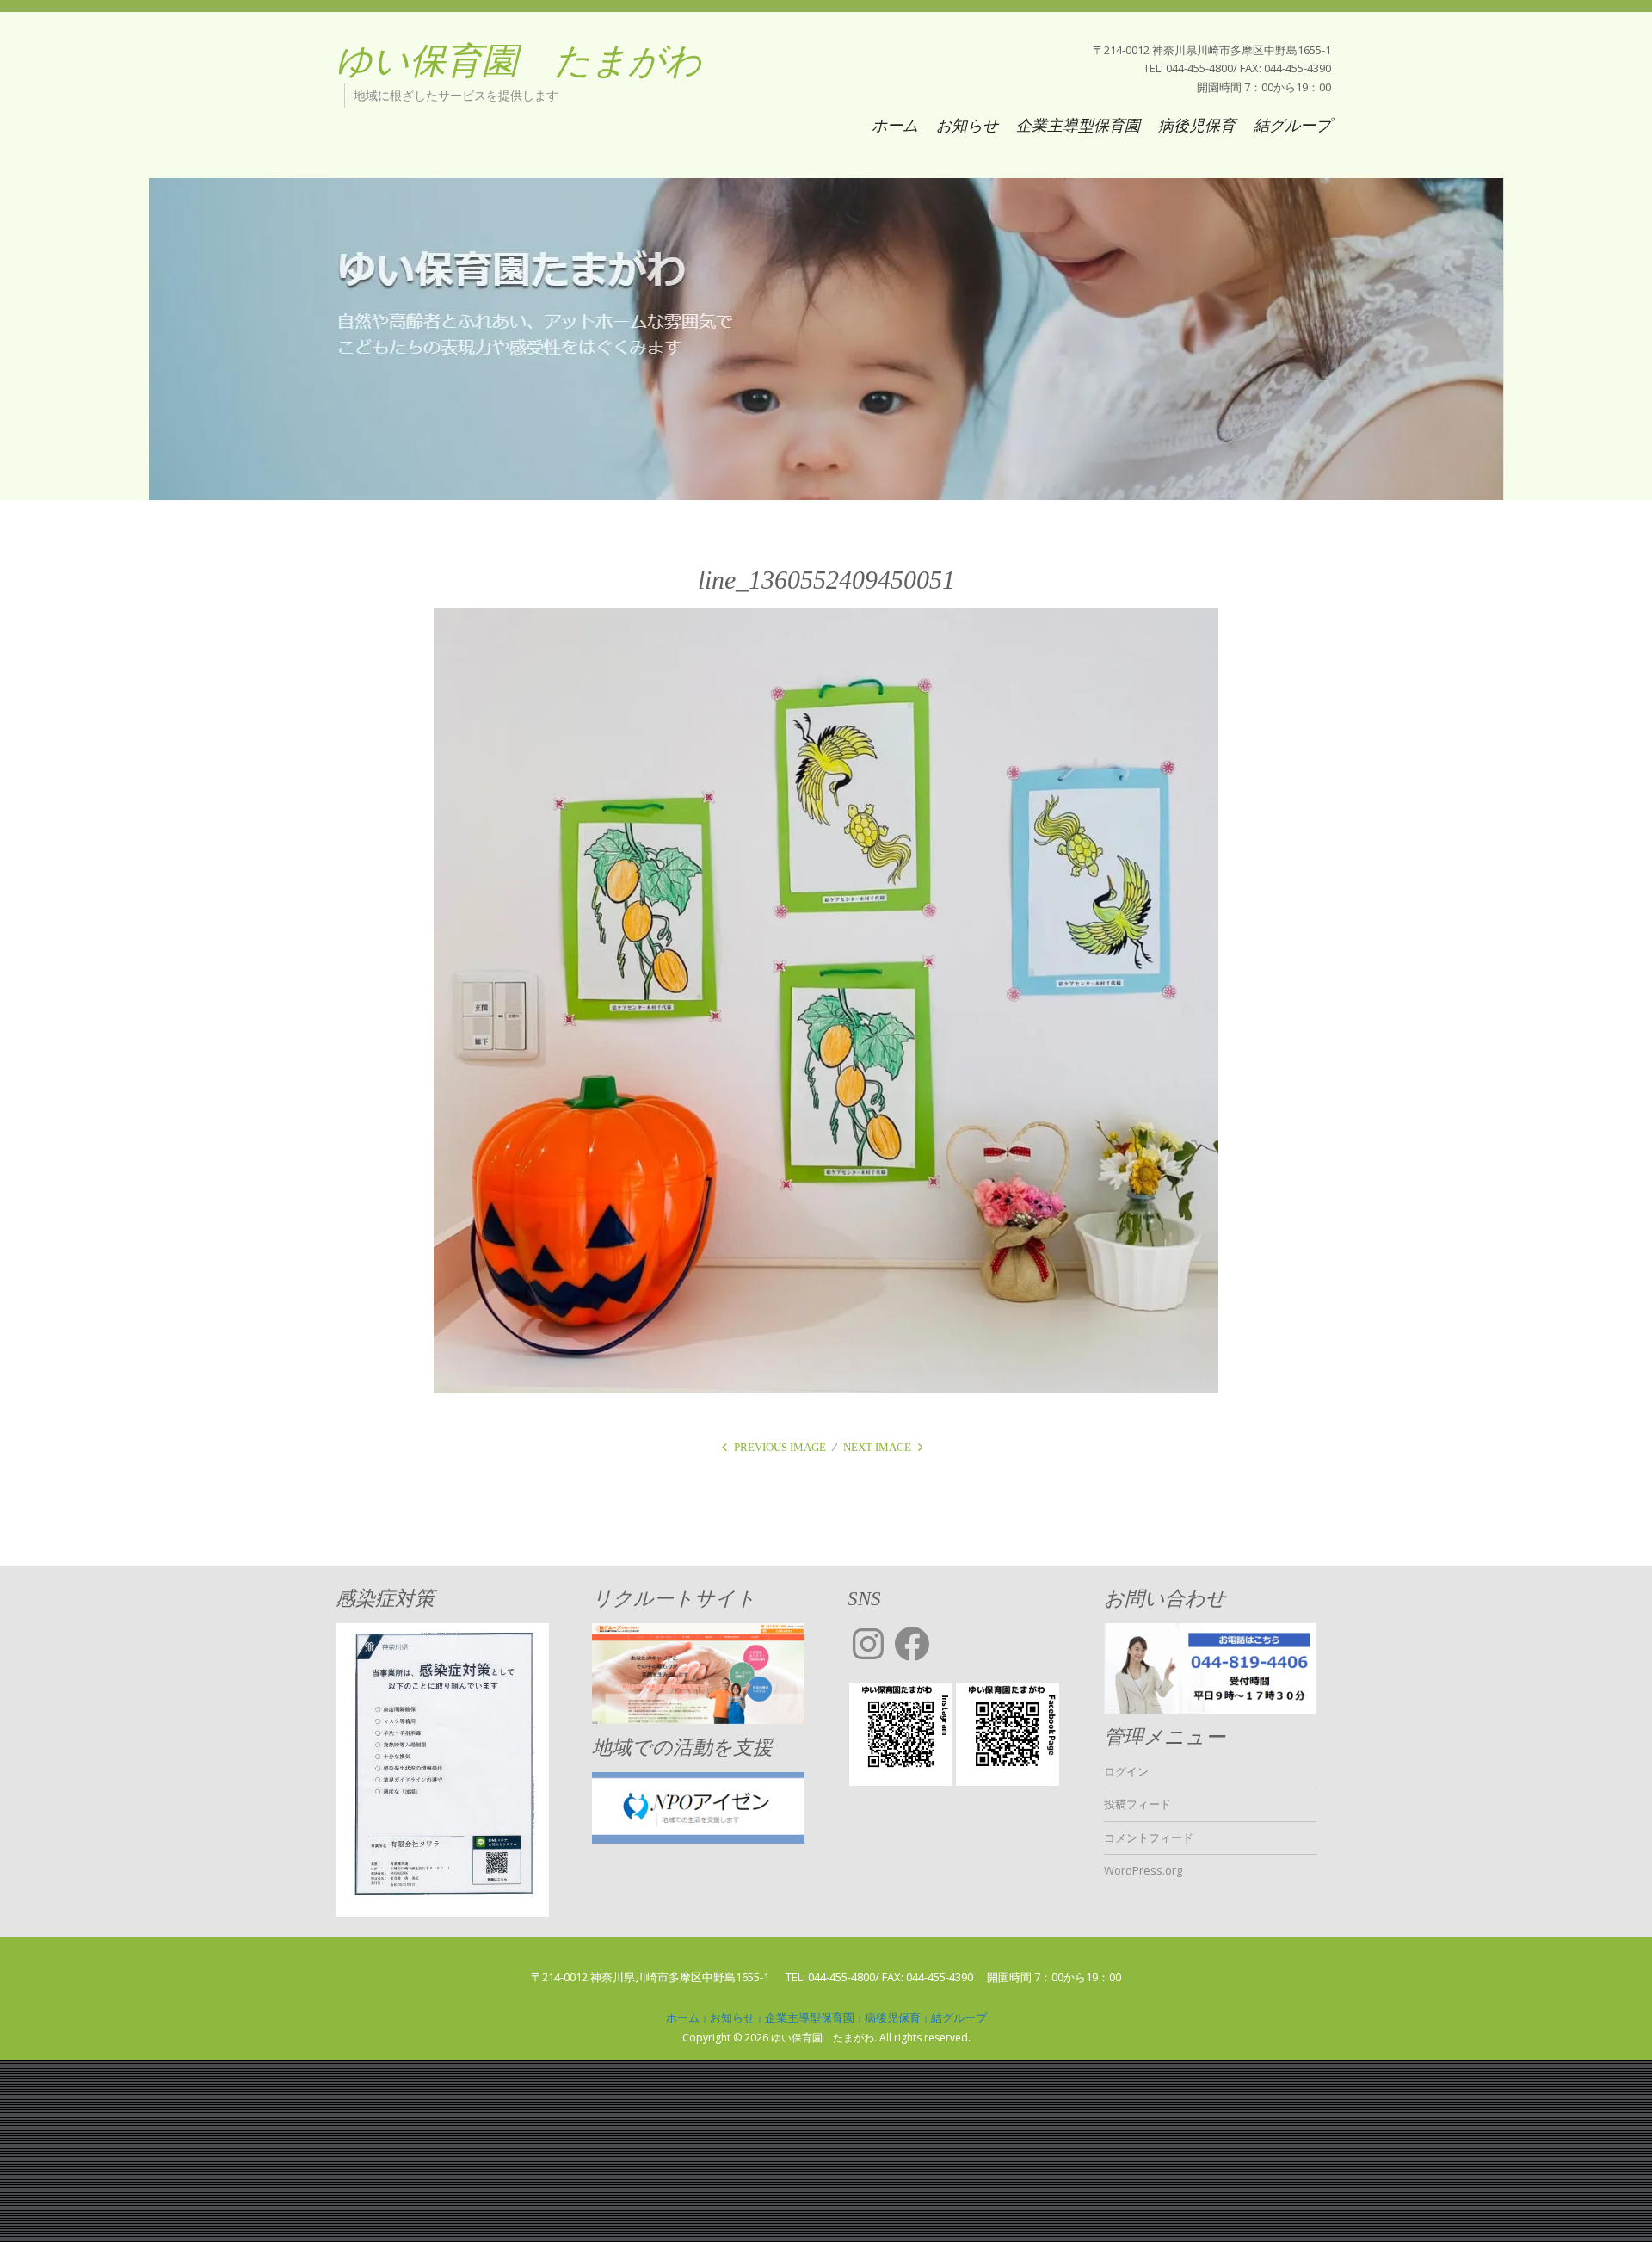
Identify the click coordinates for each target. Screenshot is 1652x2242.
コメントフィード (1149, 1837)
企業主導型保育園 (1078, 125)
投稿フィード (1137, 1804)
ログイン (1126, 1771)
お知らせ (967, 125)
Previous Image (780, 1447)
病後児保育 (1197, 125)
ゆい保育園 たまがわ (519, 61)
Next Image (877, 1447)
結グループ (1292, 125)
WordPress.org (1143, 1870)
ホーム (895, 125)
